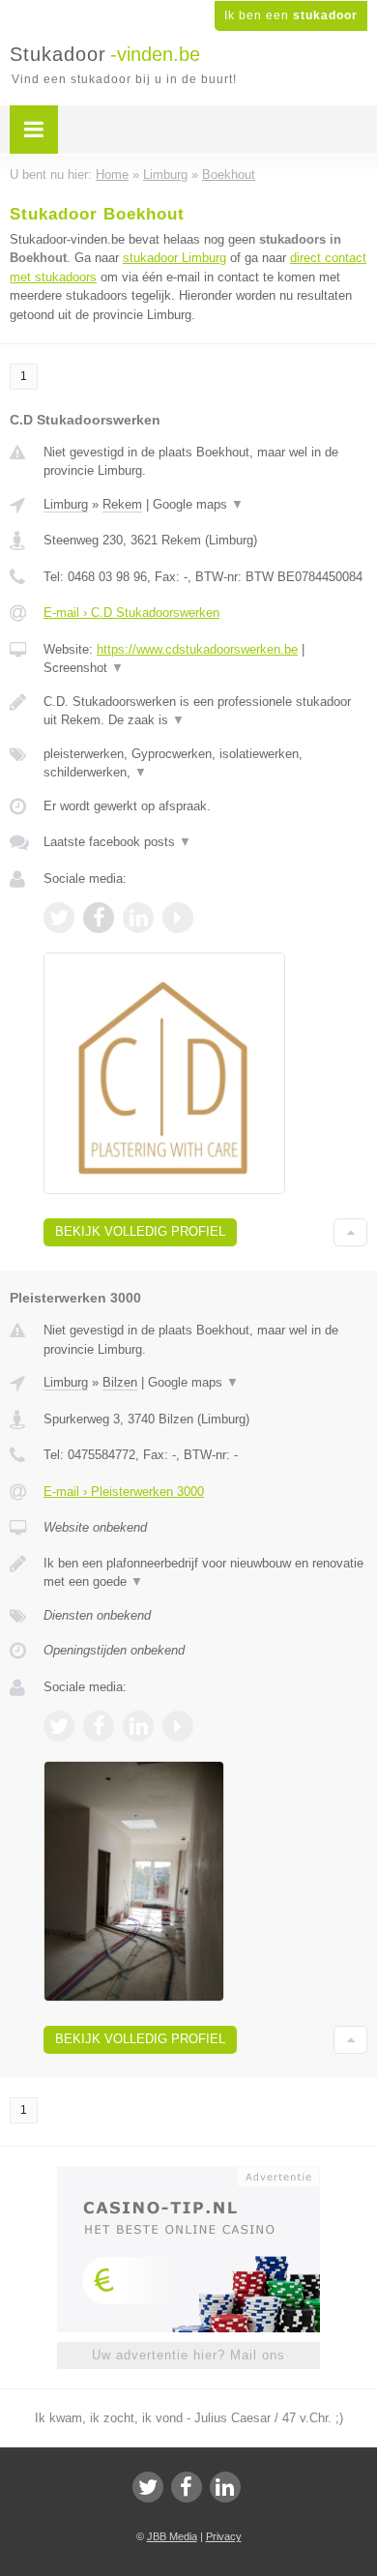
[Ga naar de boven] (350, 1232)
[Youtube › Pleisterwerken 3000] (178, 1726)
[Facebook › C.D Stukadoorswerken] (99, 918)
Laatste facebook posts (117, 842)
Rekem (122, 504)
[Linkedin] (225, 2487)
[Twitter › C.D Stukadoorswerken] (59, 918)
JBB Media (172, 2536)
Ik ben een (291, 15)
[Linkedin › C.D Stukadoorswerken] (138, 918)
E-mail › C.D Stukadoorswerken (131, 613)
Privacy (224, 2536)
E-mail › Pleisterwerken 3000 (124, 1492)
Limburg (66, 504)
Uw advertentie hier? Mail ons (188, 2355)
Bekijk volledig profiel (140, 1231)
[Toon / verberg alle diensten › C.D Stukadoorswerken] (205, 763)
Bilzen (120, 1382)
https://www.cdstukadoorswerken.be (197, 649)
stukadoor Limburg (174, 258)
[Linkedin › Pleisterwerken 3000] (138, 1726)
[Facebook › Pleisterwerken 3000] (99, 1726)
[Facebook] (187, 2487)
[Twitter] (148, 2487)
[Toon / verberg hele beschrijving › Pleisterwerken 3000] (205, 1573)
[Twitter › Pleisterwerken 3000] (59, 1726)
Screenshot (84, 668)
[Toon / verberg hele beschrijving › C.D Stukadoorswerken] (205, 711)
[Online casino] (188, 2175)
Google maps (198, 504)
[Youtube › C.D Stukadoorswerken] (178, 918)
